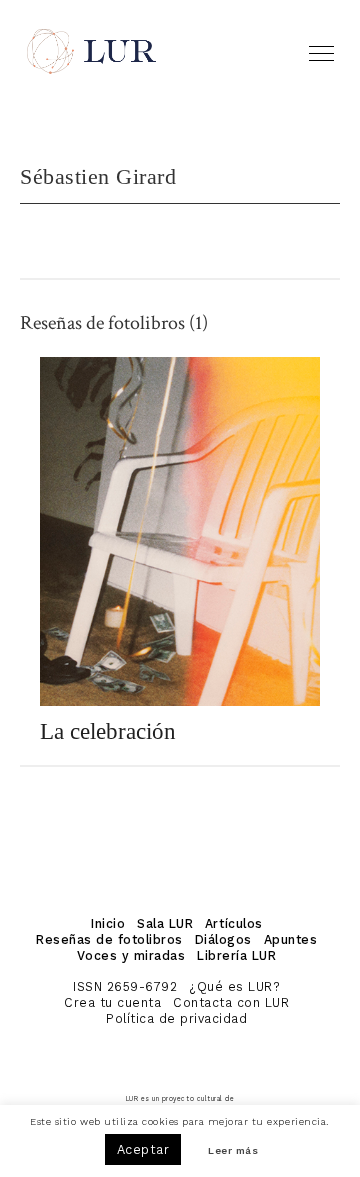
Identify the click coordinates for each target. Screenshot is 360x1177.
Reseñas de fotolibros (109, 939)
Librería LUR (236, 955)
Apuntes (291, 939)
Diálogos (223, 939)
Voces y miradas (131, 955)
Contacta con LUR (231, 1002)
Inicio (108, 923)
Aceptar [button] (143, 1149)
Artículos (234, 923)
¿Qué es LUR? (234, 986)
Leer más (233, 1151)
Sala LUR (165, 923)
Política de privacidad (176, 1018)
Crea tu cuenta (112, 1002)
